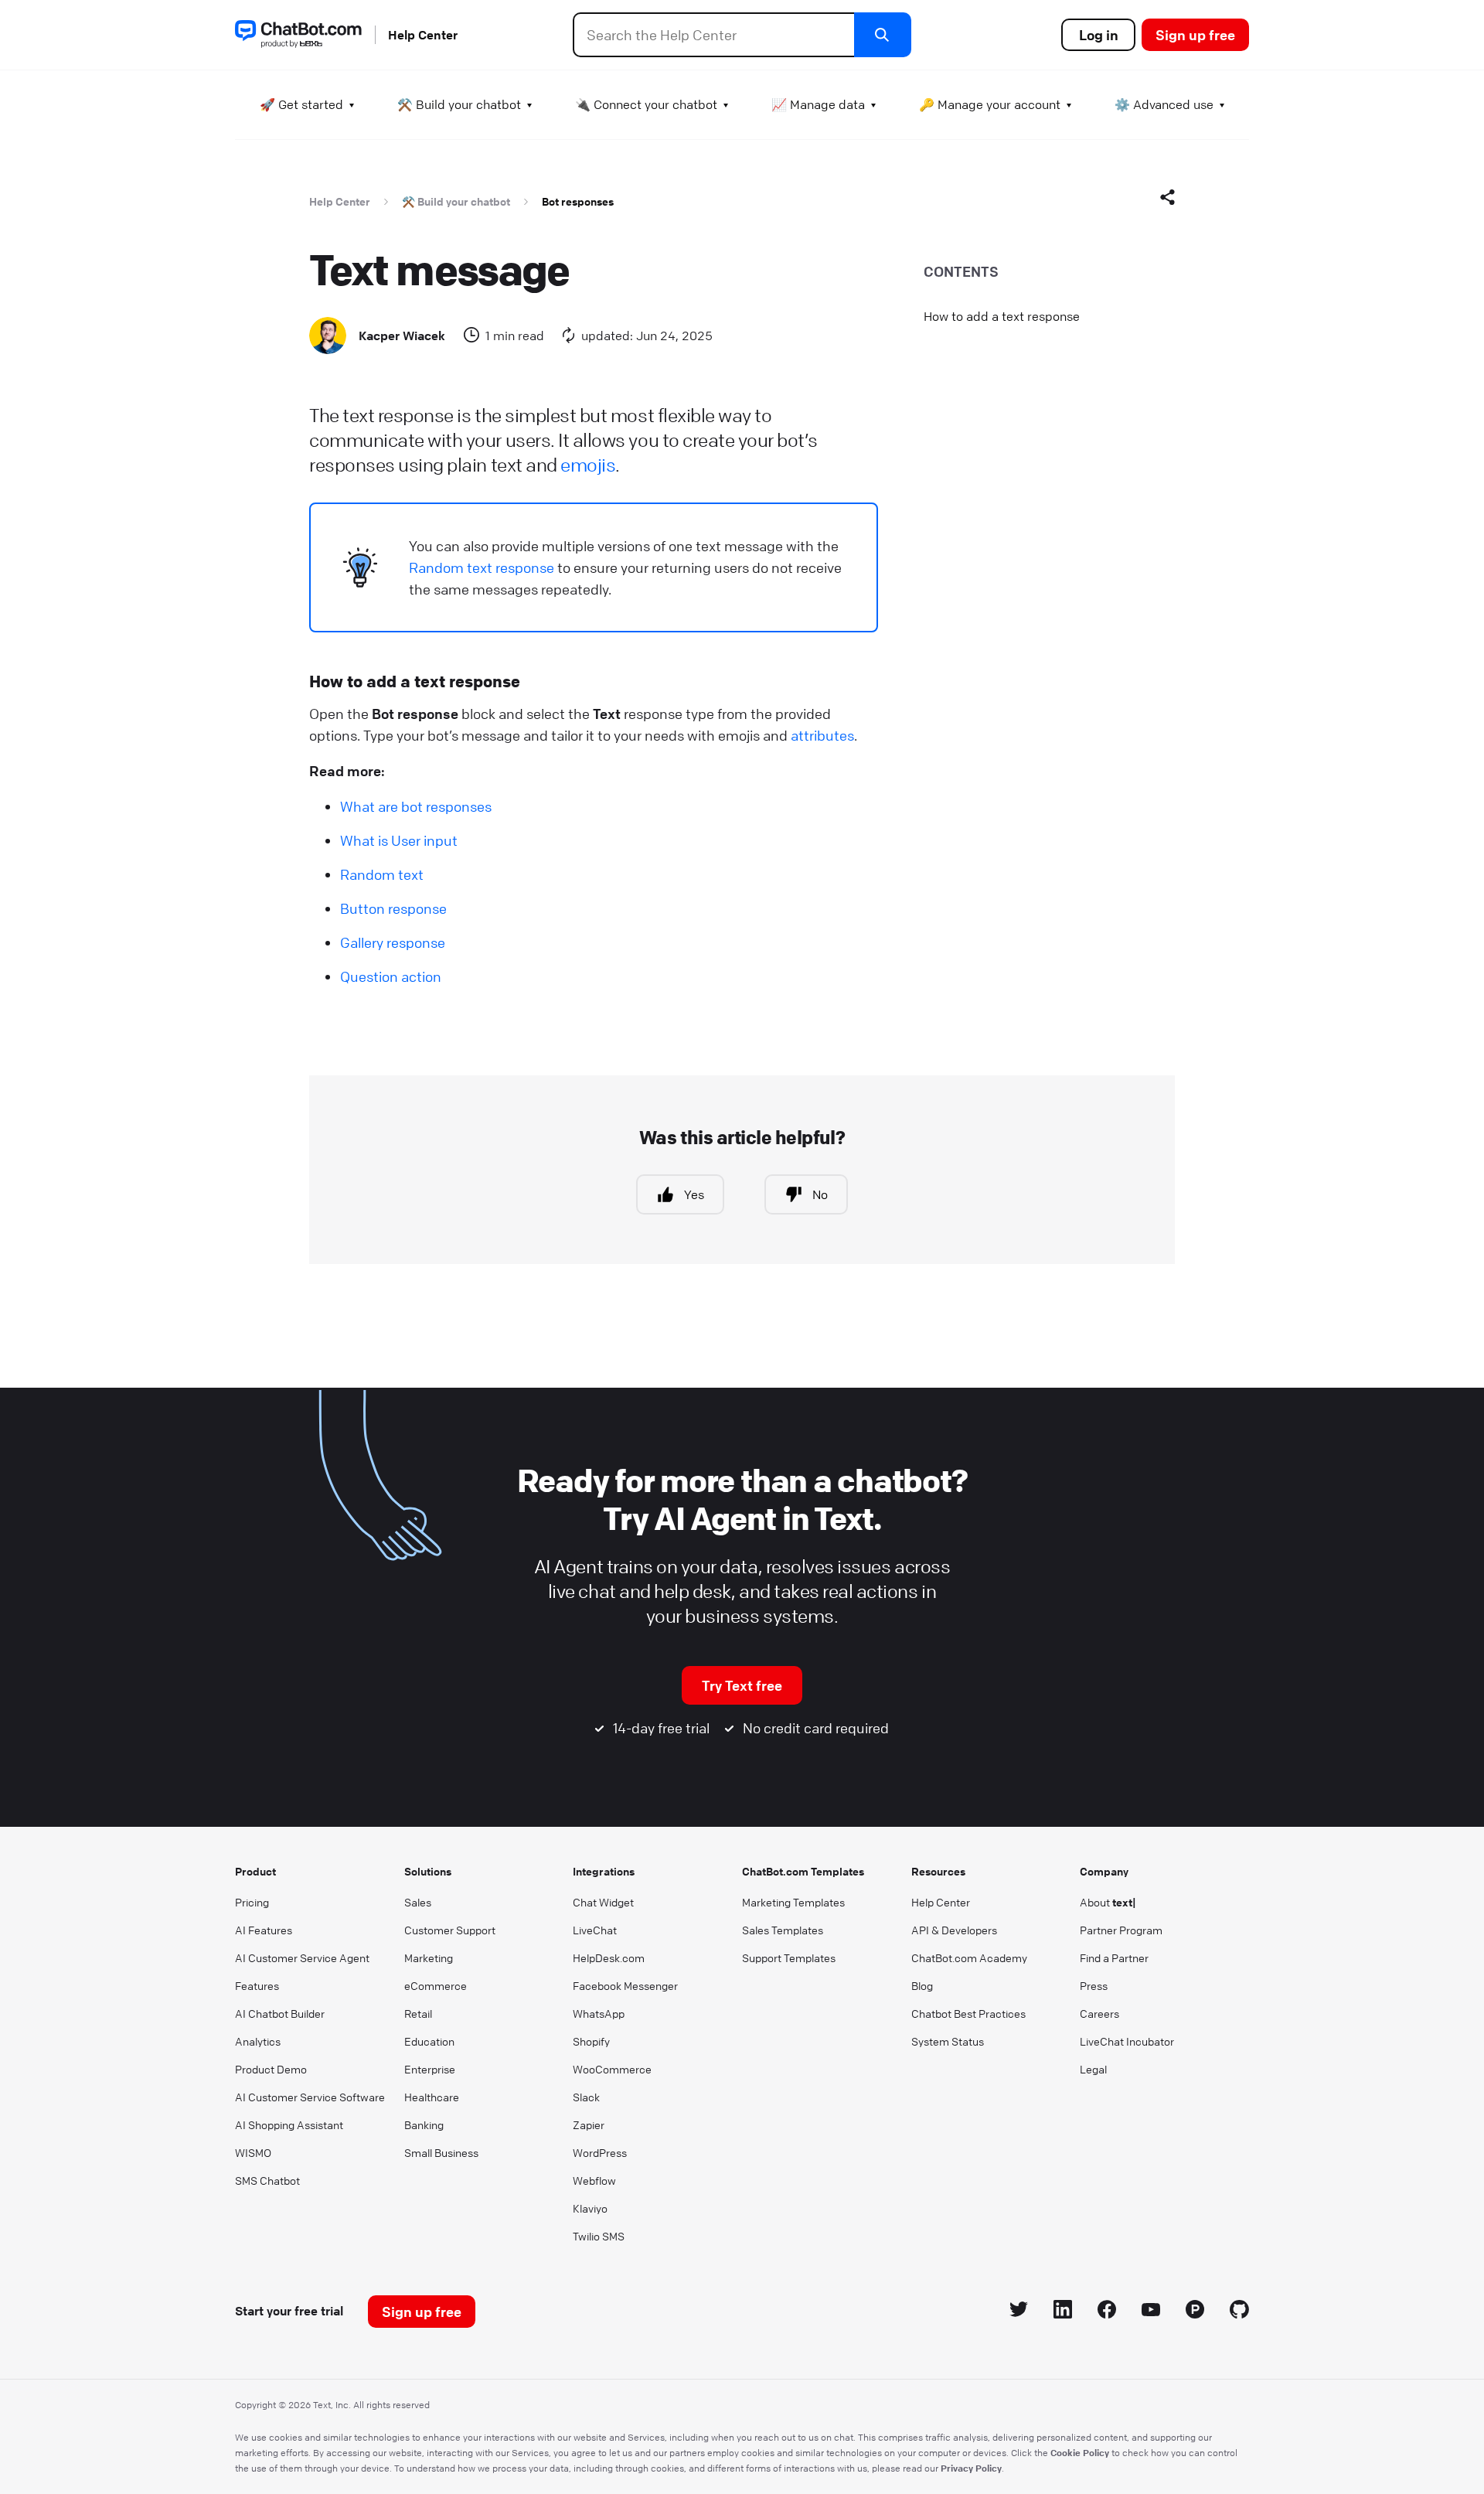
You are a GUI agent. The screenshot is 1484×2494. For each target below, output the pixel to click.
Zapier (589, 2124)
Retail (418, 2013)
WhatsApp (599, 2013)
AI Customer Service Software (310, 2097)
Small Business (441, 2152)
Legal (1093, 2069)
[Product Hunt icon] (1195, 2312)
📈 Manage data (818, 104)
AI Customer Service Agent (302, 1957)
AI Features (264, 1930)
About (1108, 1902)
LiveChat (595, 1930)
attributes (822, 735)
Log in (1099, 35)
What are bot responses (416, 806)
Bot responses (578, 201)
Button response (393, 908)
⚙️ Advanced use (1164, 104)
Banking (424, 2124)
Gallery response (393, 942)
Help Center (423, 35)
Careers (1099, 2013)
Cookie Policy (1080, 2452)
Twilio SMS (599, 2236)
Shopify (591, 2041)
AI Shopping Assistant (289, 2124)
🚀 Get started (301, 104)
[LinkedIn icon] (1063, 2312)
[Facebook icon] (1107, 2312)
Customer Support (450, 1930)
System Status (948, 2041)
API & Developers (954, 1930)
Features (257, 1985)
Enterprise (430, 2069)
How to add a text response (1002, 316)
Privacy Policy (971, 2468)
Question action (391, 976)
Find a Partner (1114, 1957)
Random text (382, 874)
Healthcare (432, 2097)
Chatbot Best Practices (968, 2013)
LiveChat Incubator (1127, 2041)
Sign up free (1195, 35)
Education (429, 2041)
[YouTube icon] (1151, 2312)
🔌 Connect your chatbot (646, 104)
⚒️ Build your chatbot (459, 104)
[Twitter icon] (1019, 2312)
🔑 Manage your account (990, 104)
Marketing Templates (793, 1902)
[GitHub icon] (1239, 2312)
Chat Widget (603, 1902)
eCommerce (436, 1985)
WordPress (600, 2152)
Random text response (482, 567)
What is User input (399, 840)
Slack (586, 2097)
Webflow (594, 2180)
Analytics (258, 2041)
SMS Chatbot (267, 2180)
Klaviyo (590, 2208)
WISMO (253, 2152)
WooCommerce (612, 2069)
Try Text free (742, 1685)
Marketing (429, 1957)
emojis (588, 465)
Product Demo (271, 2069)
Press (1094, 1985)
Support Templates (789, 1957)
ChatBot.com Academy (969, 1957)
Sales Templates (783, 1930)
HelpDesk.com (609, 1957)
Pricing (252, 1902)
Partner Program (1121, 1930)
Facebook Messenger (625, 1985)
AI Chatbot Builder (280, 2013)
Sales (418, 1902)
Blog (922, 1985)
